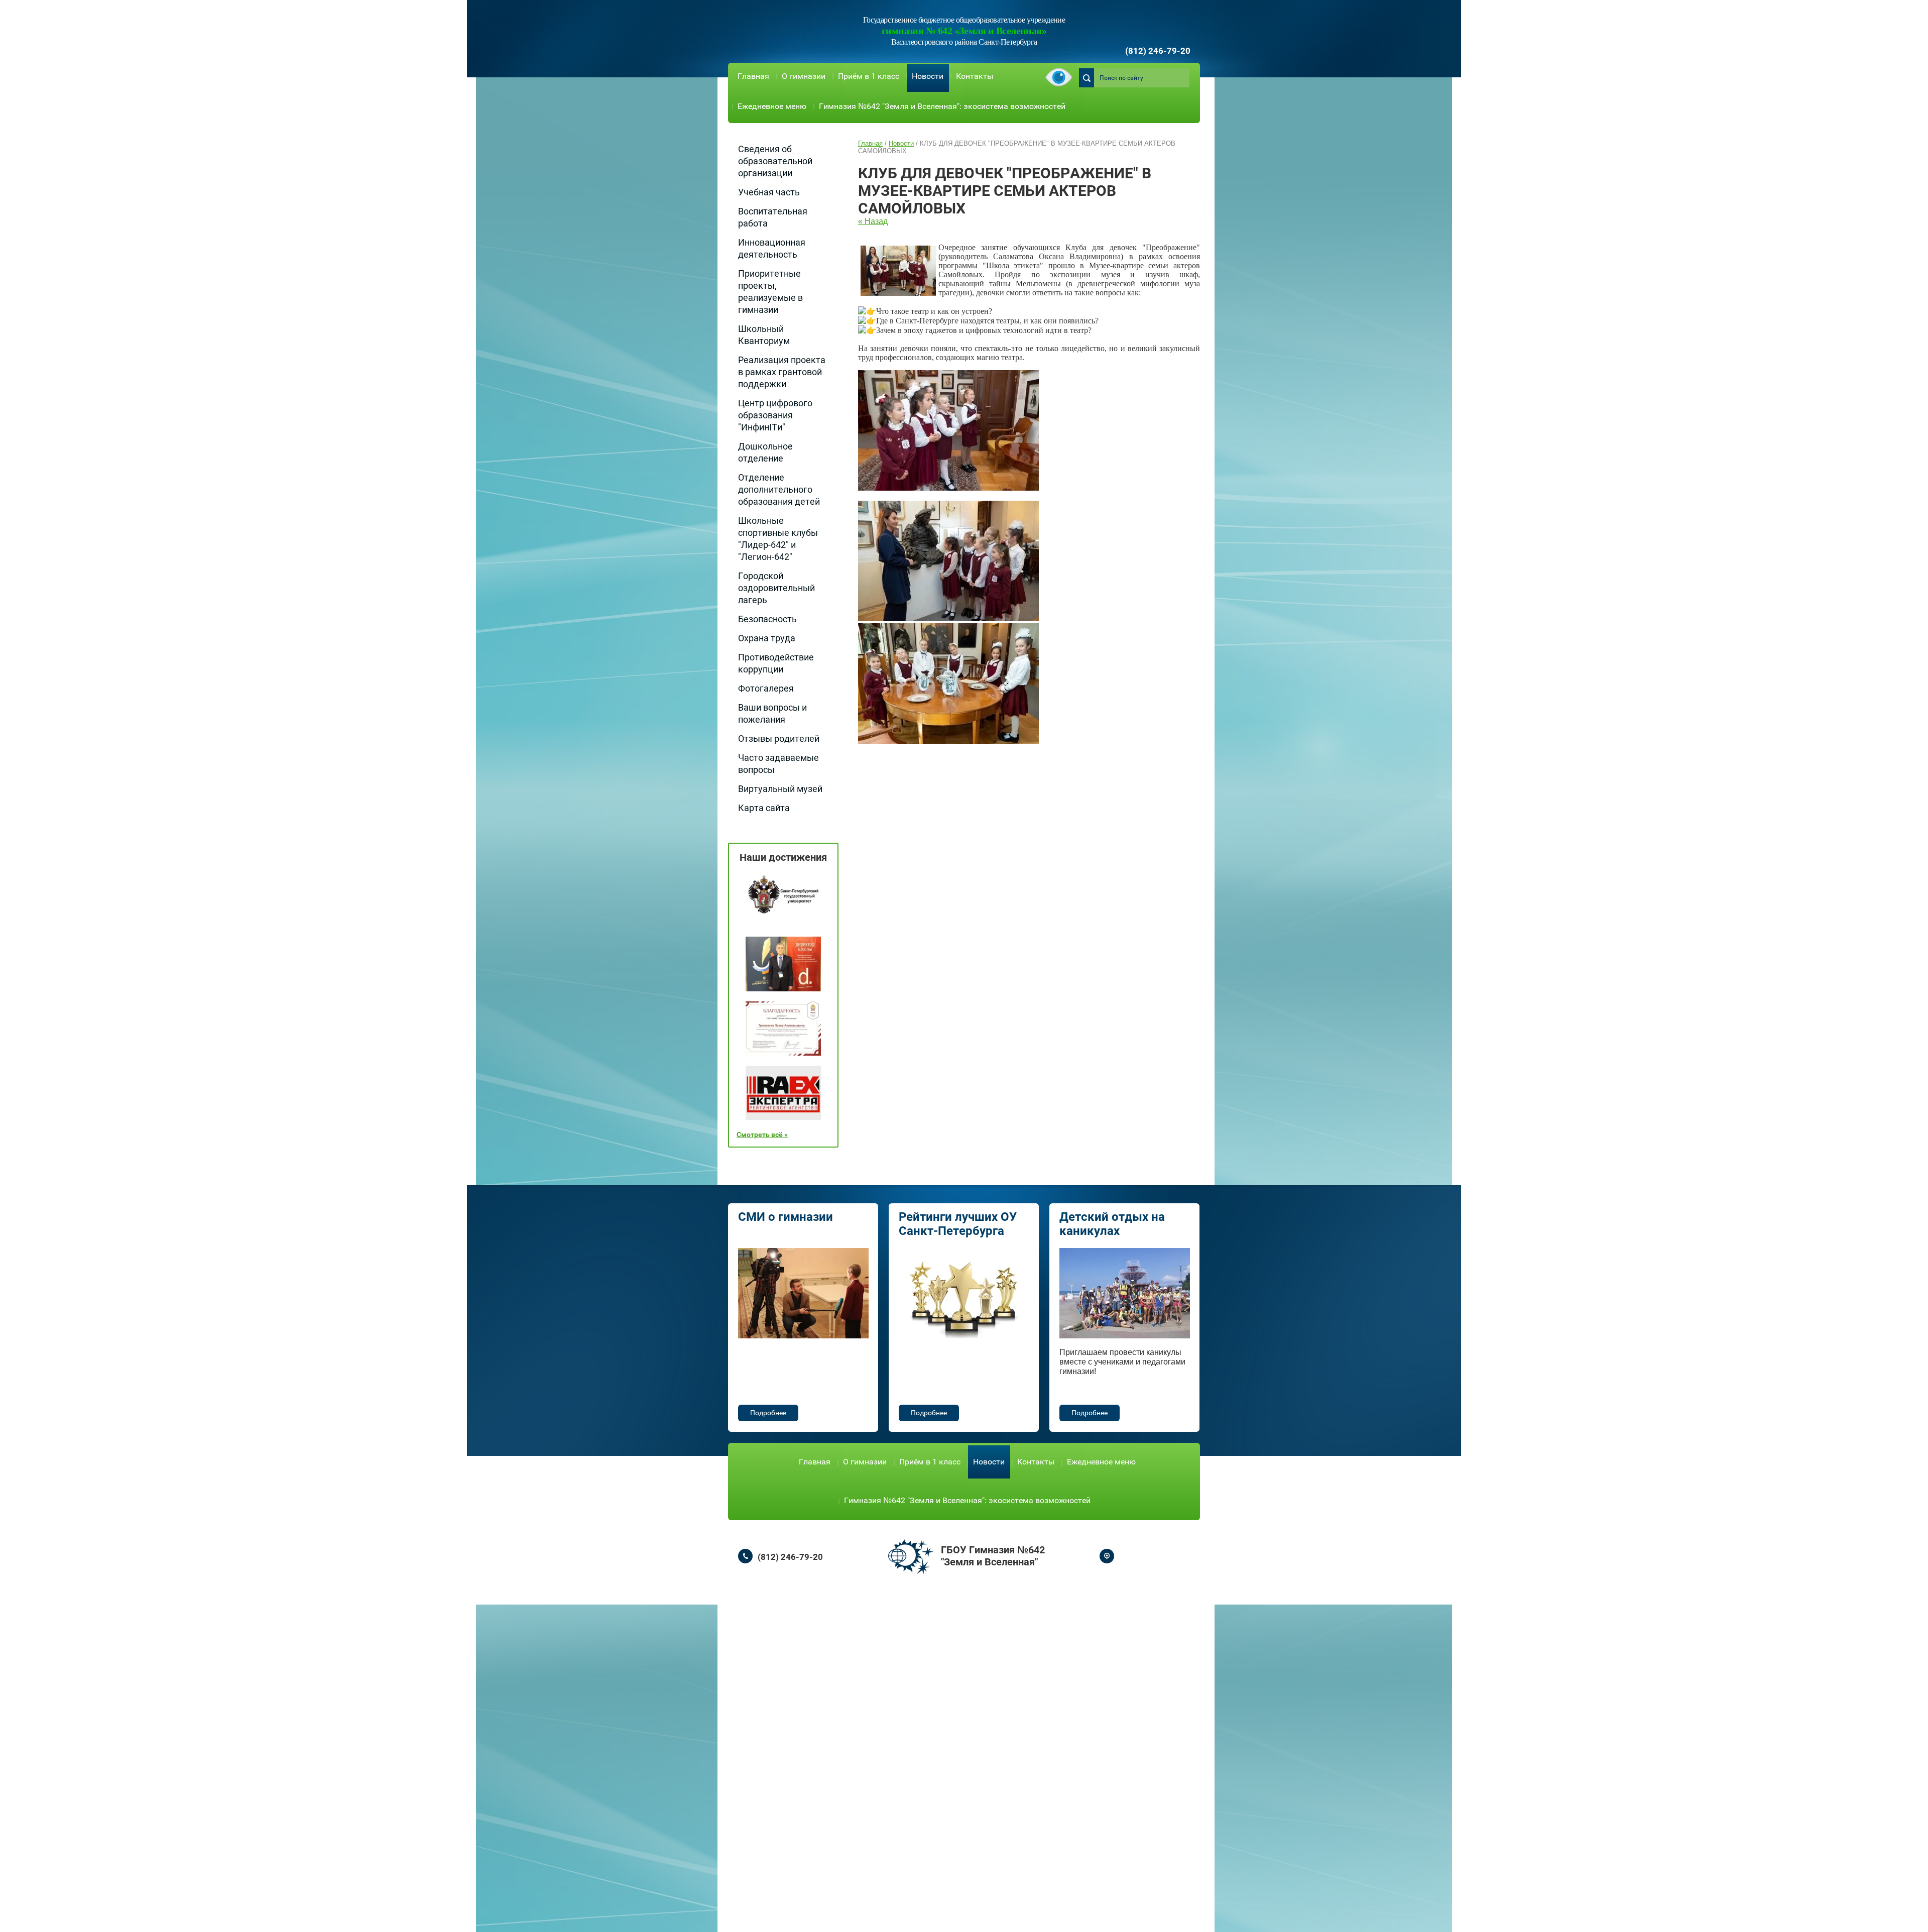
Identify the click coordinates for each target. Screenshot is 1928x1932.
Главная (753, 76)
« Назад (873, 221)
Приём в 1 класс (869, 76)
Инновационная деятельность (772, 248)
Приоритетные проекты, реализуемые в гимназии (770, 292)
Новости (928, 76)
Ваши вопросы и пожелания (772, 713)
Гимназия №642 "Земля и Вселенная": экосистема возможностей (942, 106)
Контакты (975, 76)
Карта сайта (764, 808)
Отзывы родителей (779, 738)
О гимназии (804, 76)
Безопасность (767, 619)
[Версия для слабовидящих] (1059, 78)
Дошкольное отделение (765, 452)
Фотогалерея (766, 688)
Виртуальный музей (780, 789)
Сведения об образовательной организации (775, 161)
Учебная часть (769, 192)
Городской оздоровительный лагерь (776, 588)
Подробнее (768, 1413)
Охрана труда (767, 638)
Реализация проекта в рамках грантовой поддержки (782, 372)
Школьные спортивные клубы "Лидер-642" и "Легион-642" (778, 539)
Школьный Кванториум (764, 335)
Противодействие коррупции (776, 663)
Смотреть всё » (762, 1134)
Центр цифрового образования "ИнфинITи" (775, 415)
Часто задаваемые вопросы (778, 764)
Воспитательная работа (773, 217)
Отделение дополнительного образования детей (779, 489)
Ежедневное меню (772, 106)
